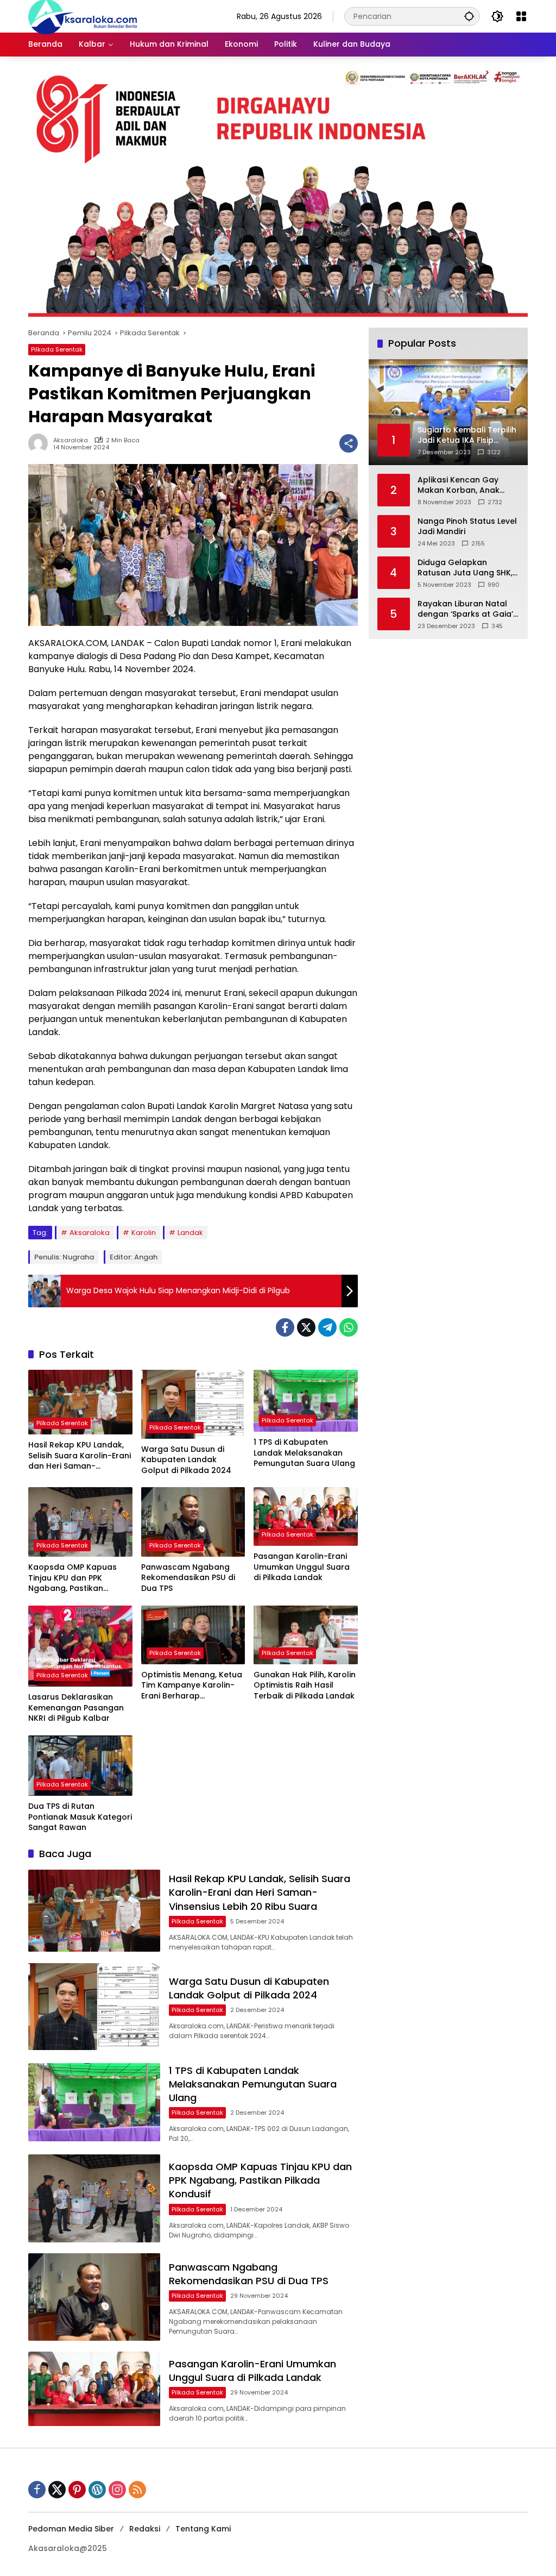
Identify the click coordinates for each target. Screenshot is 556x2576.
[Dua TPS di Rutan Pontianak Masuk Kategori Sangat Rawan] (80, 1766)
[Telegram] (327, 1327)
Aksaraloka (71, 440)
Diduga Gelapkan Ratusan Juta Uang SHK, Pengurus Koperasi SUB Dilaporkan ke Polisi (465, 568)
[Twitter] (306, 1327)
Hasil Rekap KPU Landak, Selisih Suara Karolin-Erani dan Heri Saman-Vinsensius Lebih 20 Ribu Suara (80, 1456)
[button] (469, 16)
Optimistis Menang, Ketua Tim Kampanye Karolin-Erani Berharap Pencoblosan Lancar (192, 1686)
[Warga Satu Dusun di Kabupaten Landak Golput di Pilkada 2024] (193, 1404)
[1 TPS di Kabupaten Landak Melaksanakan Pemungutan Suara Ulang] (306, 1401)
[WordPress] (97, 2490)
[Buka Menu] (521, 16)
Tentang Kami (203, 2529)
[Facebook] (285, 1327)
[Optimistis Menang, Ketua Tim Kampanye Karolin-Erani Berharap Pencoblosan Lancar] (193, 1635)
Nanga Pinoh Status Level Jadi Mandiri (467, 527)
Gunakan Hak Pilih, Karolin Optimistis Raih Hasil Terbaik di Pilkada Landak (305, 1685)
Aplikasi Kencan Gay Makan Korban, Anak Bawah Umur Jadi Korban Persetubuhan (468, 485)
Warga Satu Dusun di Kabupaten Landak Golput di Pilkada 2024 (186, 1460)
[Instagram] (117, 2490)
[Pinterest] (77, 2490)
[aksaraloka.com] (83, 16)
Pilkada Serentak (57, 349)
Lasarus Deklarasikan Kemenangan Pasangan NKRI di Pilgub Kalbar (76, 1708)
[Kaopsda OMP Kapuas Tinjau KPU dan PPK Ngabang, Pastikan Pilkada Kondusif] (80, 1522)
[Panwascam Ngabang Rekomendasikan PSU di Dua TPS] (193, 1522)
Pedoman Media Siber (71, 2529)
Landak (190, 1233)
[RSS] (137, 2490)
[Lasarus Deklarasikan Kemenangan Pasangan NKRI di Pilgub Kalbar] (80, 1646)
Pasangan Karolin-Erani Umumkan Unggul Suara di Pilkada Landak (302, 1567)
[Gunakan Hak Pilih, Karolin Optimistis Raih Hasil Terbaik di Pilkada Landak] (306, 1635)
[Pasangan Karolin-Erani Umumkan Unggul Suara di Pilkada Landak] (306, 1516)
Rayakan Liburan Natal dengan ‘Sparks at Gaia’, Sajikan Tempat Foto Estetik (466, 609)
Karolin (144, 1233)
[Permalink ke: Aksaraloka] (41, 443)
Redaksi (145, 2529)
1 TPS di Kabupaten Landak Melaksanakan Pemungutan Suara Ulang (304, 1453)
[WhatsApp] (349, 1327)
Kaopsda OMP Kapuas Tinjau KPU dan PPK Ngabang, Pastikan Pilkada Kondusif (72, 1578)
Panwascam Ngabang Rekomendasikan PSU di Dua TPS (188, 1578)
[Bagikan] (349, 443)
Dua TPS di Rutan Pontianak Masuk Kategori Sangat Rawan (80, 1817)
